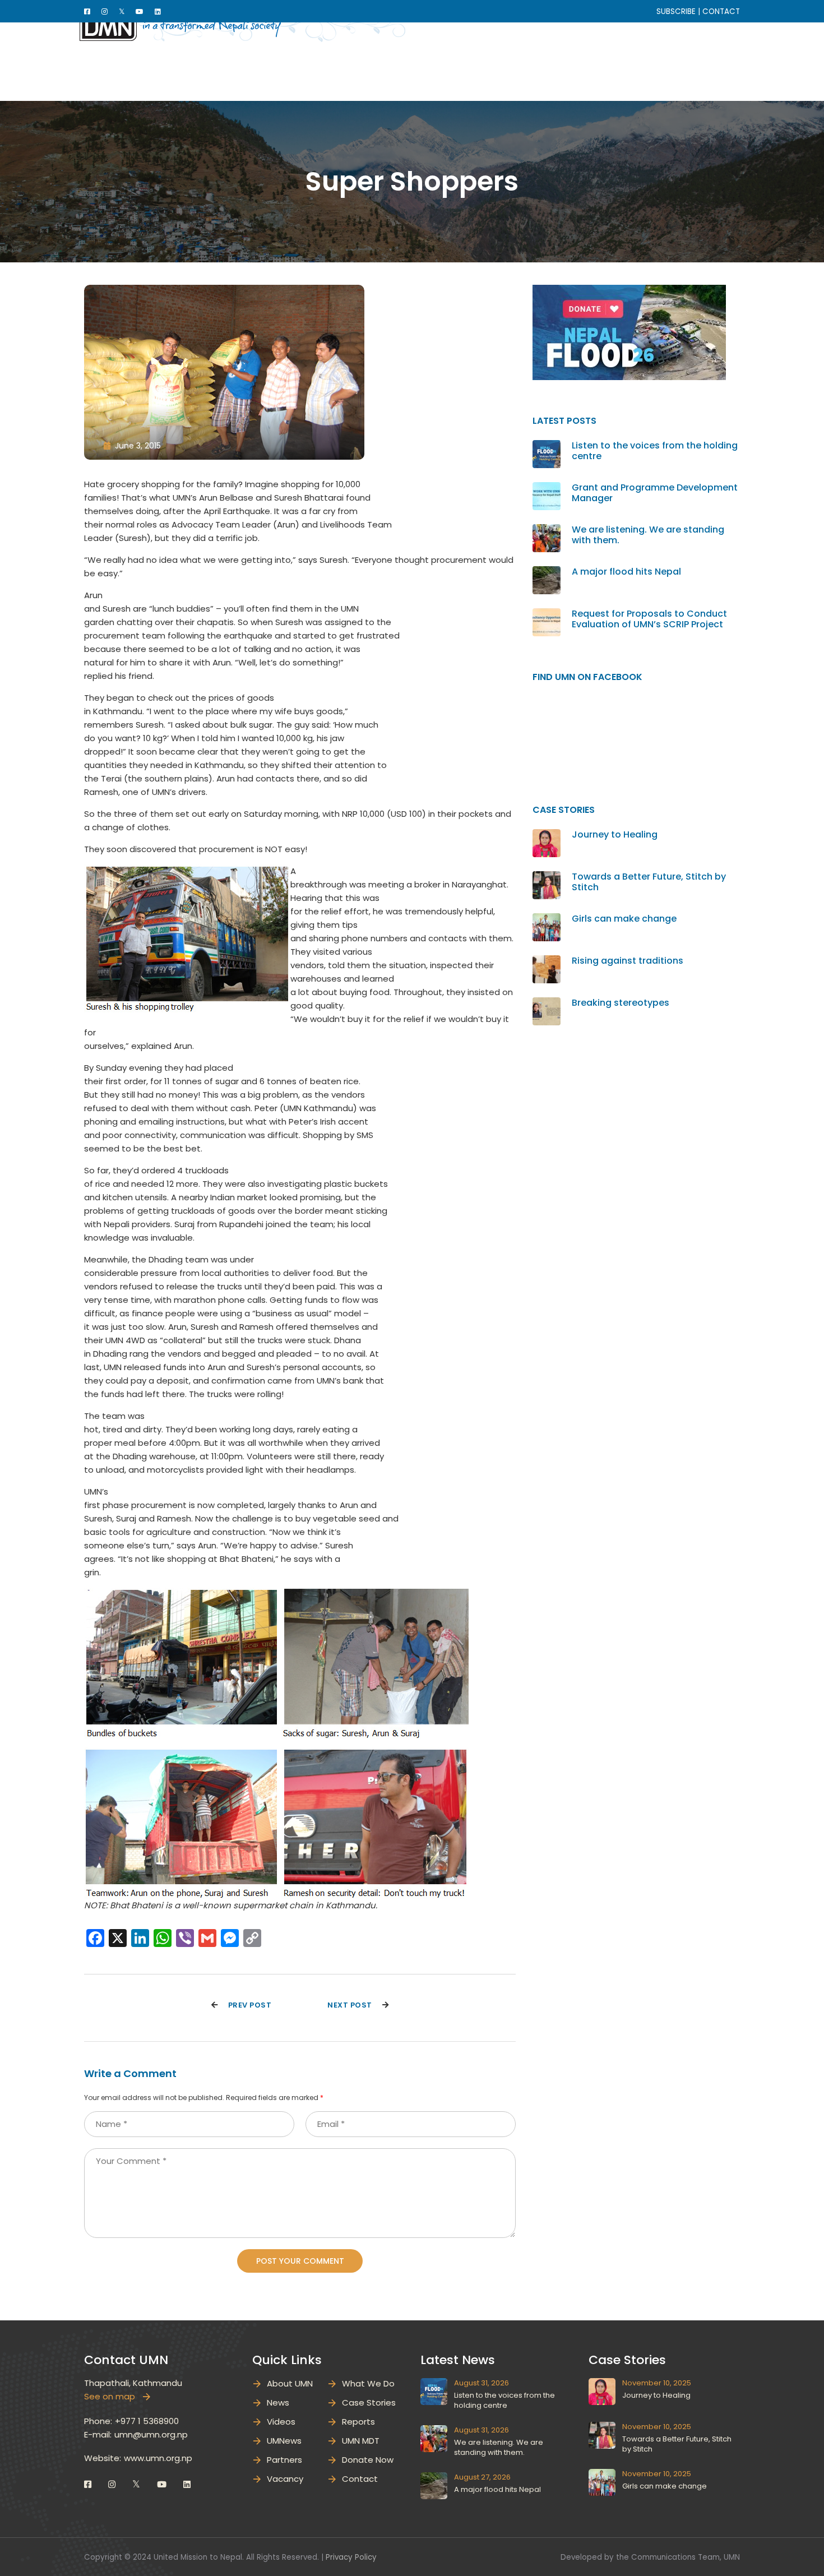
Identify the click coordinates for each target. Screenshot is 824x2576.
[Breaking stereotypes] (547, 1004)
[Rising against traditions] (547, 962)
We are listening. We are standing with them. (648, 535)
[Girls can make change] (547, 920)
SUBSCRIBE (676, 11)
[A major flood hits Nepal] (547, 573)
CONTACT (721, 11)
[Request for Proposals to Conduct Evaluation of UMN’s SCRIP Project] (547, 615)
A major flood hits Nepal (626, 572)
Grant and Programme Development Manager (655, 493)
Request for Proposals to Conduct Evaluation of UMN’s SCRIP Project (649, 619)
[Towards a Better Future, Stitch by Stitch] (547, 878)
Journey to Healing (615, 834)
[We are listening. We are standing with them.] (547, 531)
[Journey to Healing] (547, 836)
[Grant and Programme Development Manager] (547, 489)
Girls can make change (624, 919)
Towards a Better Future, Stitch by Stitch (649, 882)
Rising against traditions (628, 961)
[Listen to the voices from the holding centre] (547, 447)
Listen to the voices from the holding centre (655, 451)
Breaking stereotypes (621, 1003)
